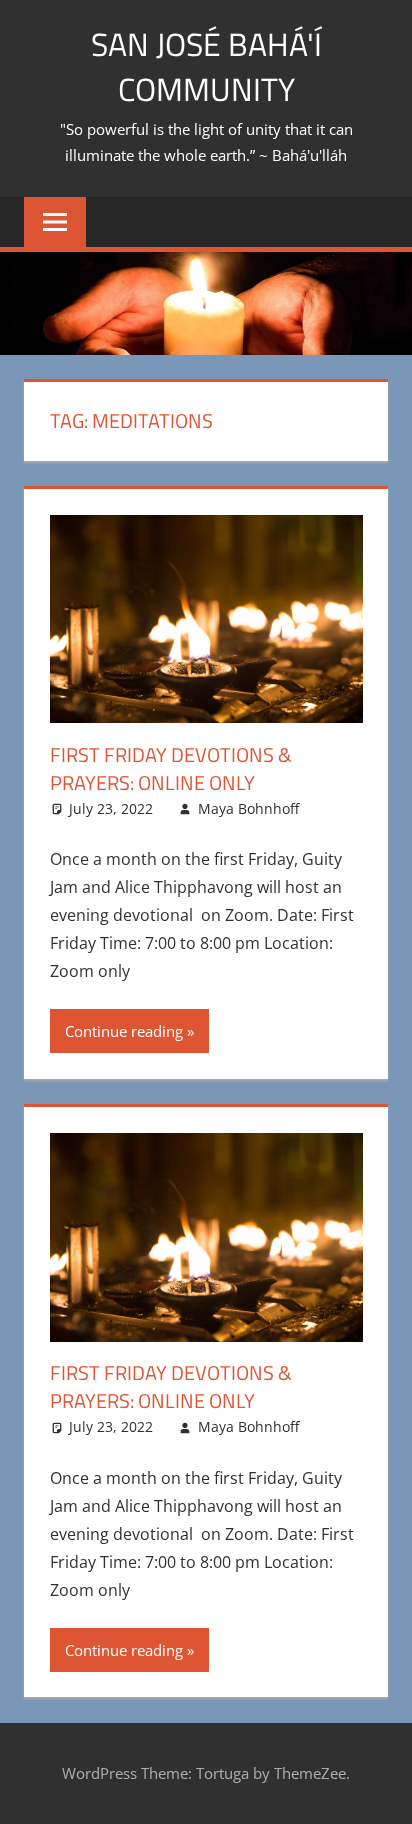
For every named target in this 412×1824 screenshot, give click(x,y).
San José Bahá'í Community (206, 66)
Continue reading (124, 1031)
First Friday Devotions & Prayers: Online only (171, 768)
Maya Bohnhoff (248, 808)
